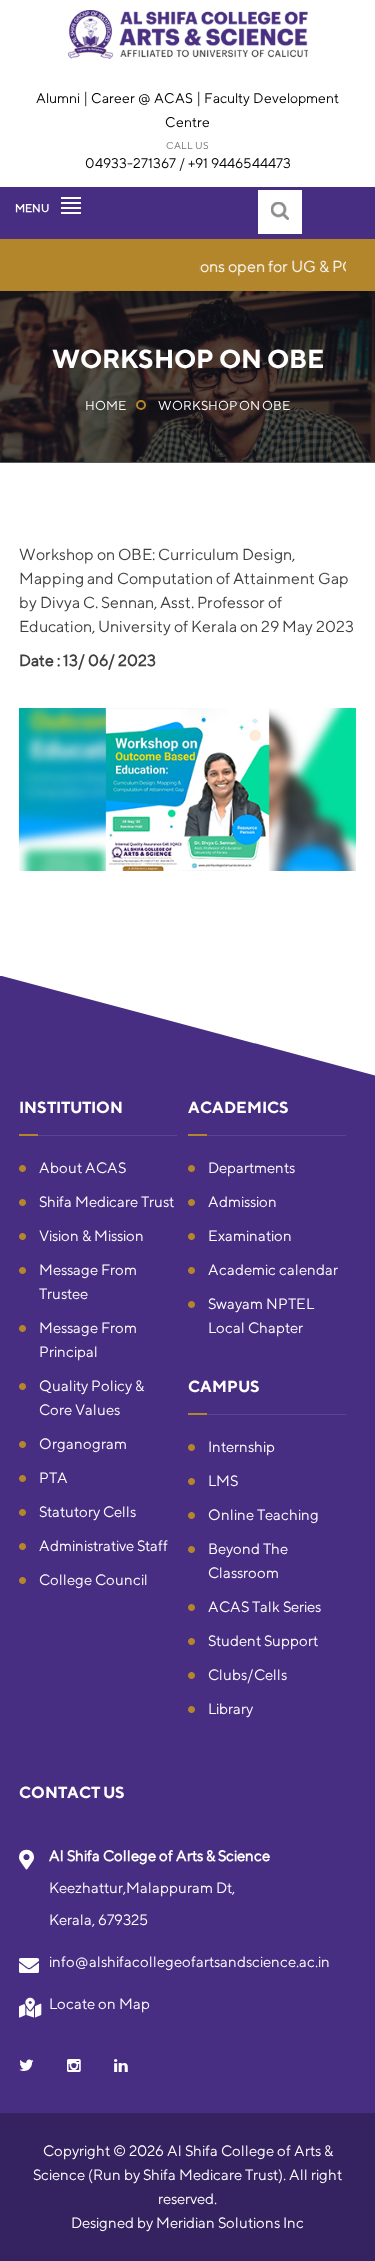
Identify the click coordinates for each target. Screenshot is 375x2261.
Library (230, 1708)
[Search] (280, 212)
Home (105, 405)
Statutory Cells (87, 1511)
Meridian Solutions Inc (230, 2222)
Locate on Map (99, 2003)
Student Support (263, 1640)
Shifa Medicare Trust (106, 1201)
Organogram (83, 1443)
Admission (242, 1201)
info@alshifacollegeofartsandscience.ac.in (189, 1961)
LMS (223, 1480)
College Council (93, 1579)
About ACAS (82, 1167)
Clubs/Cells (247, 1674)
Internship (241, 1446)
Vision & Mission (91, 1235)
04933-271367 (130, 163)
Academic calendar (273, 1269)
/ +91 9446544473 (235, 163)
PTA (53, 1477)
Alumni (59, 98)
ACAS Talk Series (264, 1606)
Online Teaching (263, 1514)
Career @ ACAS (142, 98)
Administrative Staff (103, 1545)
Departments (251, 1167)
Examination (250, 1235)
